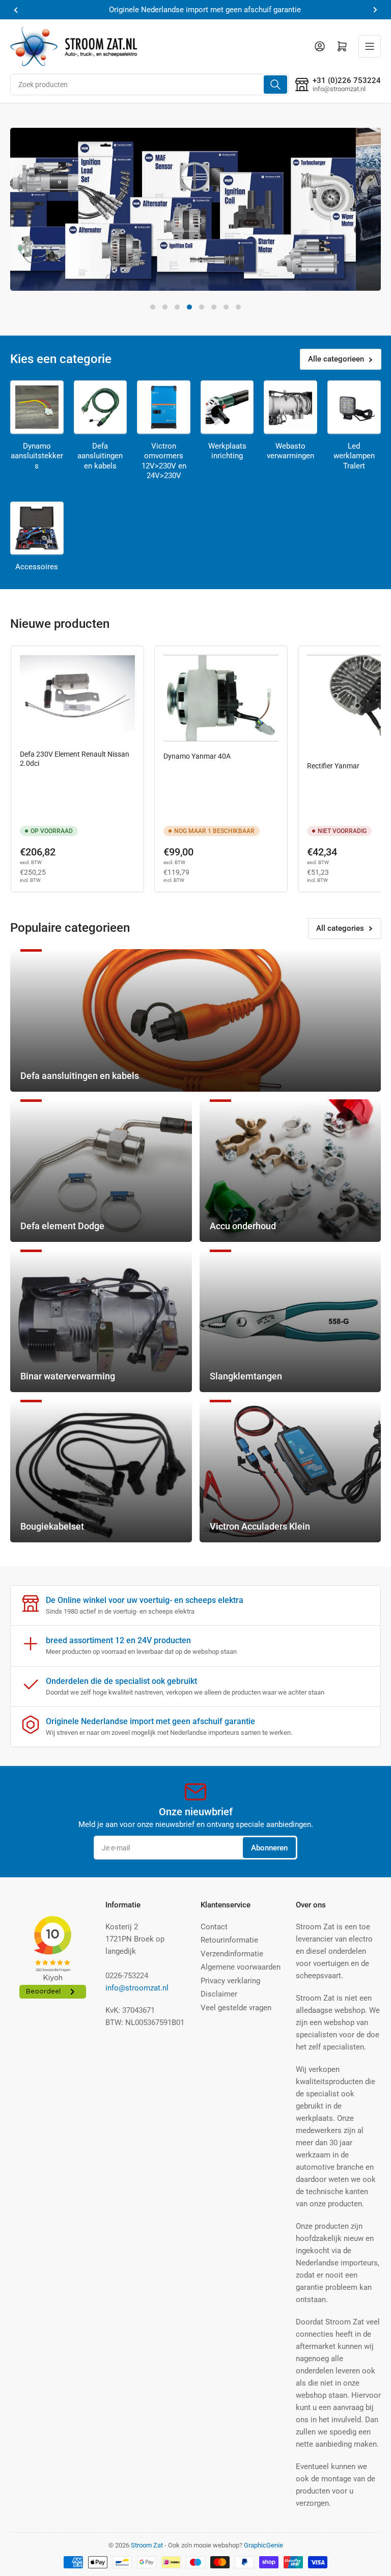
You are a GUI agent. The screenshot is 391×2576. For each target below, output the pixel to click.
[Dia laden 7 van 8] (226, 307)
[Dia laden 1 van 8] (153, 307)
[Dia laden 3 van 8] (177, 307)
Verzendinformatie (232, 1954)
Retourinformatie (229, 1940)
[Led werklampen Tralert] (354, 407)
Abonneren (269, 1848)
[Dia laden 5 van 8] (202, 307)
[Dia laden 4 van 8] (189, 307)
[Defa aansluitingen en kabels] (101, 407)
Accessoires (37, 567)
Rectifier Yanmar (333, 766)
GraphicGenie (263, 2545)
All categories (340, 928)
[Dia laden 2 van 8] (165, 307)
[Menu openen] (370, 46)
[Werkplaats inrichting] (227, 407)
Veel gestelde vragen (236, 2008)
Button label (56, 265)
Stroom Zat (147, 2545)
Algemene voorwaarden (241, 1967)
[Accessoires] (37, 528)
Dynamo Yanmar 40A (197, 756)
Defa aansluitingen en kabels (100, 456)
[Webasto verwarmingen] (290, 407)
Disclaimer (219, 1994)
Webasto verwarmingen (290, 451)
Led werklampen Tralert (354, 456)
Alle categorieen (336, 359)
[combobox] (149, 85)
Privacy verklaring (230, 1981)
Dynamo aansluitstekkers (37, 456)
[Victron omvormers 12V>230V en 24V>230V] (164, 407)
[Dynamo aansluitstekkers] (37, 407)
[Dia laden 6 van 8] (214, 307)
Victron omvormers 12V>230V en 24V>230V (164, 461)
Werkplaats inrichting (227, 451)
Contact (214, 1927)
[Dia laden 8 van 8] (238, 307)
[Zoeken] (275, 85)
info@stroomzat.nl (137, 1988)
